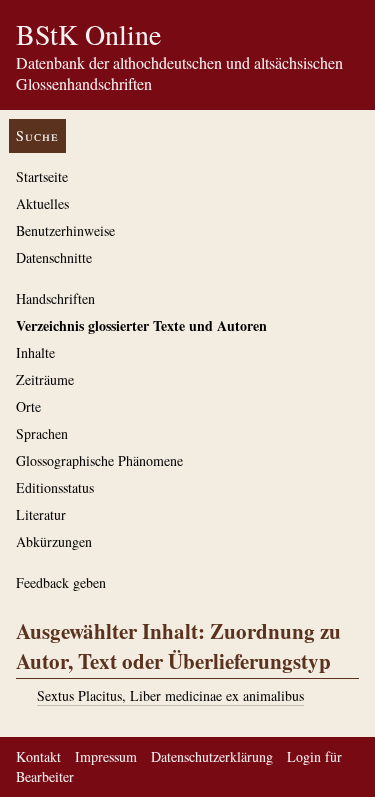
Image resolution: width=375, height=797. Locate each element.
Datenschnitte (54, 257)
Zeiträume (45, 379)
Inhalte (35, 352)
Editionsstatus (55, 487)
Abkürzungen (54, 541)
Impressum (106, 756)
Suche (37, 135)
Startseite (42, 176)
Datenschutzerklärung (212, 756)
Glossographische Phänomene (99, 460)
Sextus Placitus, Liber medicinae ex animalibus (170, 695)
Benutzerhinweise (65, 230)
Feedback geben (61, 582)
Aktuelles (42, 203)
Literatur (41, 514)
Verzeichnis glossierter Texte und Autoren (141, 325)
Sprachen (42, 433)
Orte (28, 406)
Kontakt (38, 756)
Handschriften (55, 298)
